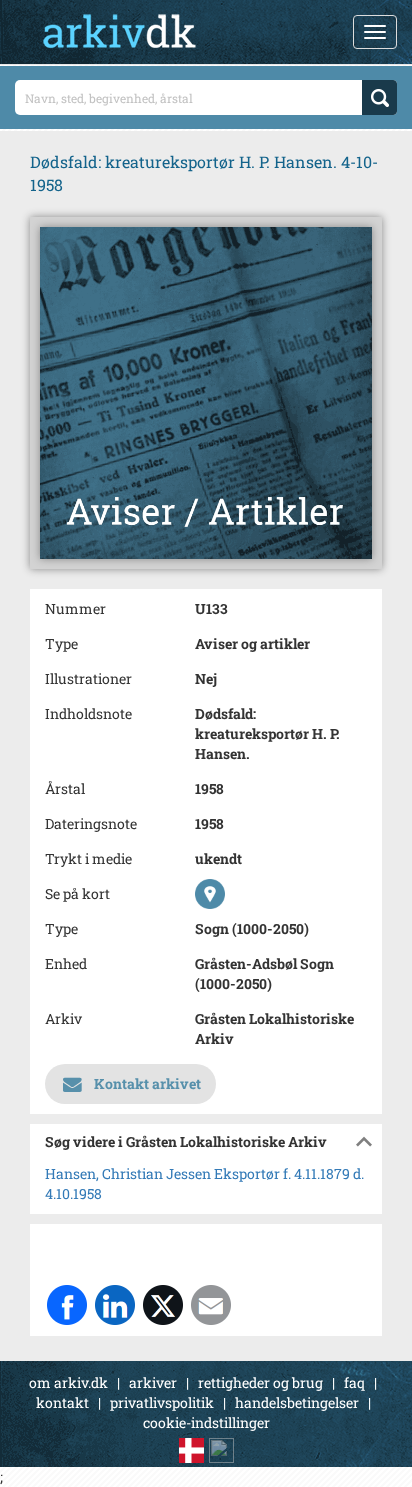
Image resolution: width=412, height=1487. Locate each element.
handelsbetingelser (297, 1402)
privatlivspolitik (162, 1402)
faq (354, 1382)
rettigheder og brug (260, 1382)
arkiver (153, 1382)
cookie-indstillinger (206, 1422)
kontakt (62, 1402)
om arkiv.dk (68, 1382)
